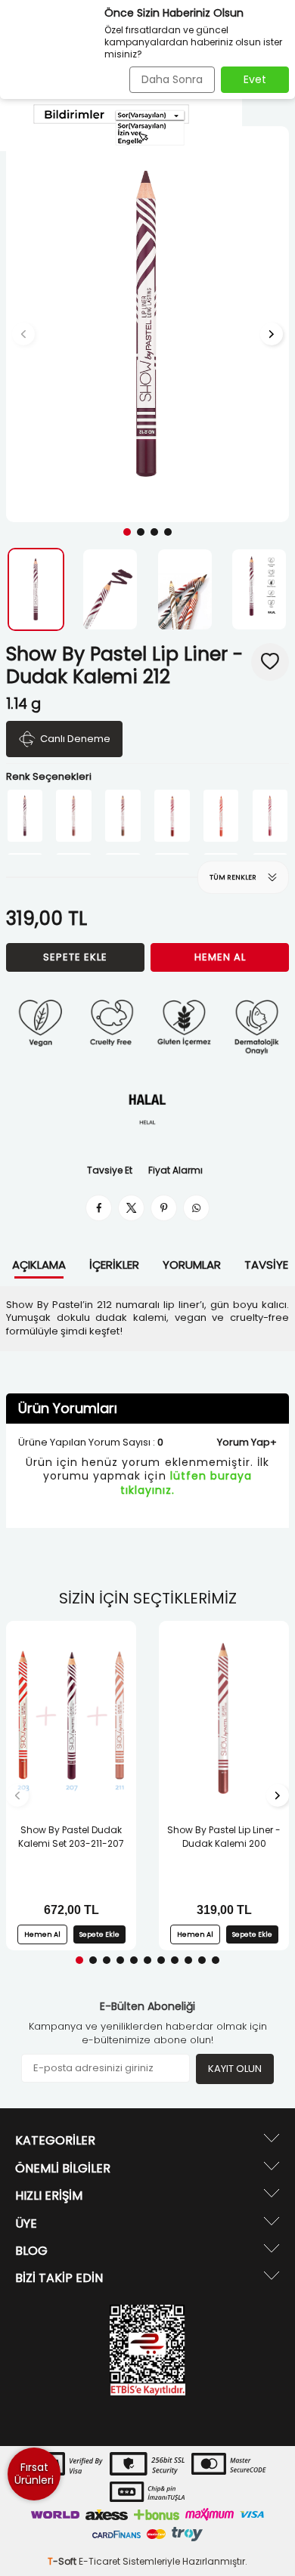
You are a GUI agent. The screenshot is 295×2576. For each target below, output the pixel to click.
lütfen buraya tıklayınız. (186, 1483)
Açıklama (39, 1265)
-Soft (63, 2561)
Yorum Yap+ (247, 1442)
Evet (255, 79)
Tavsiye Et (110, 1170)
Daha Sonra (172, 79)
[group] (147, 324)
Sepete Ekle (75, 957)
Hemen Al (220, 957)
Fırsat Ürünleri (34, 2474)
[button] (127, 532)
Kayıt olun (235, 2069)
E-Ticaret (99, 2561)
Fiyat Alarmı (175, 1170)
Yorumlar (192, 1265)
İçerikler (114, 1265)
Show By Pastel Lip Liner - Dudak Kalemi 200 (224, 1837)
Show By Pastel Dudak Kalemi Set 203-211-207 (71, 1837)
